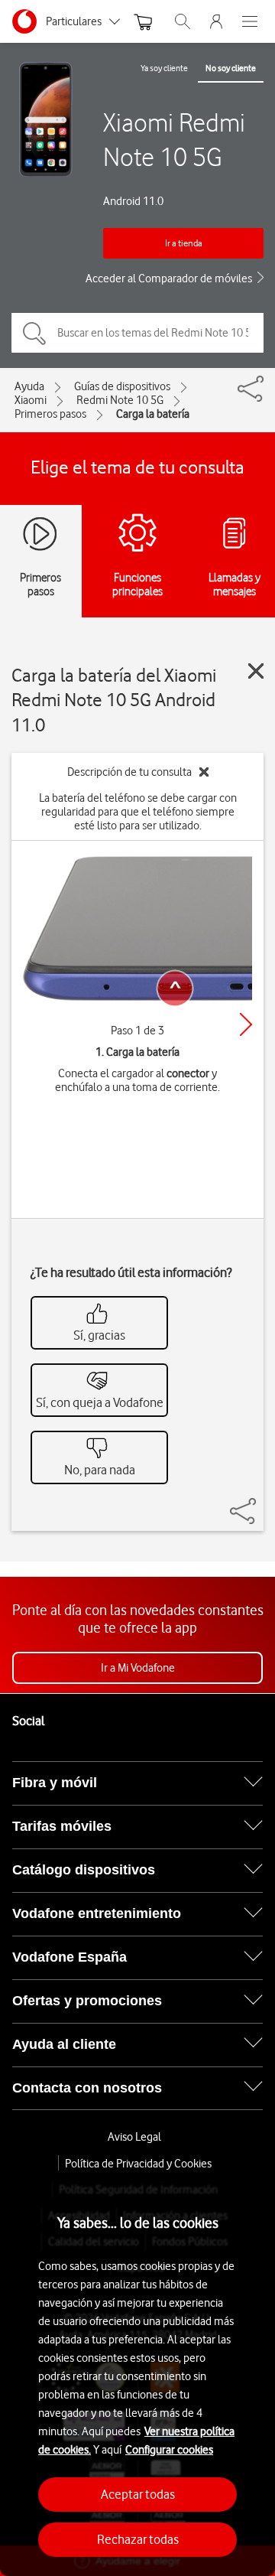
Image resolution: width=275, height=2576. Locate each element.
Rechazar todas (138, 2539)
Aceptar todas (138, 2494)
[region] (137, 2373)
